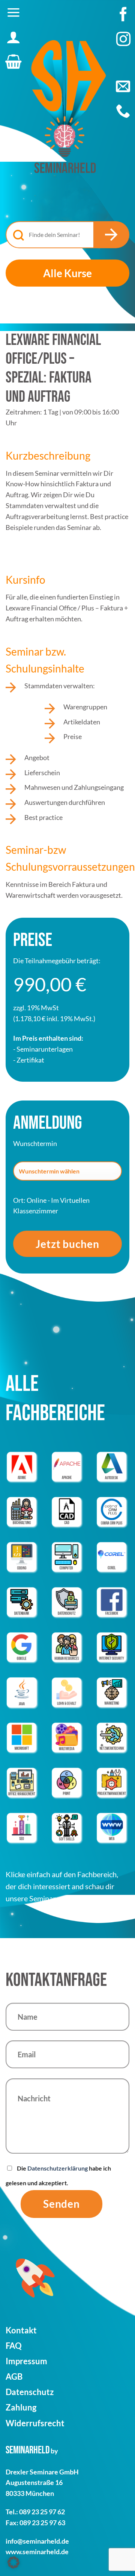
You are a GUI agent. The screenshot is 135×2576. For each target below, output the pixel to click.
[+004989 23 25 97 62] (123, 111)
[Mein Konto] (13, 37)
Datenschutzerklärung (58, 2168)
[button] (13, 12)
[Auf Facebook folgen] (123, 18)
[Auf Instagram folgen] (123, 43)
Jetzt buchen (67, 1244)
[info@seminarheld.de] (123, 86)
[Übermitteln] (111, 235)
